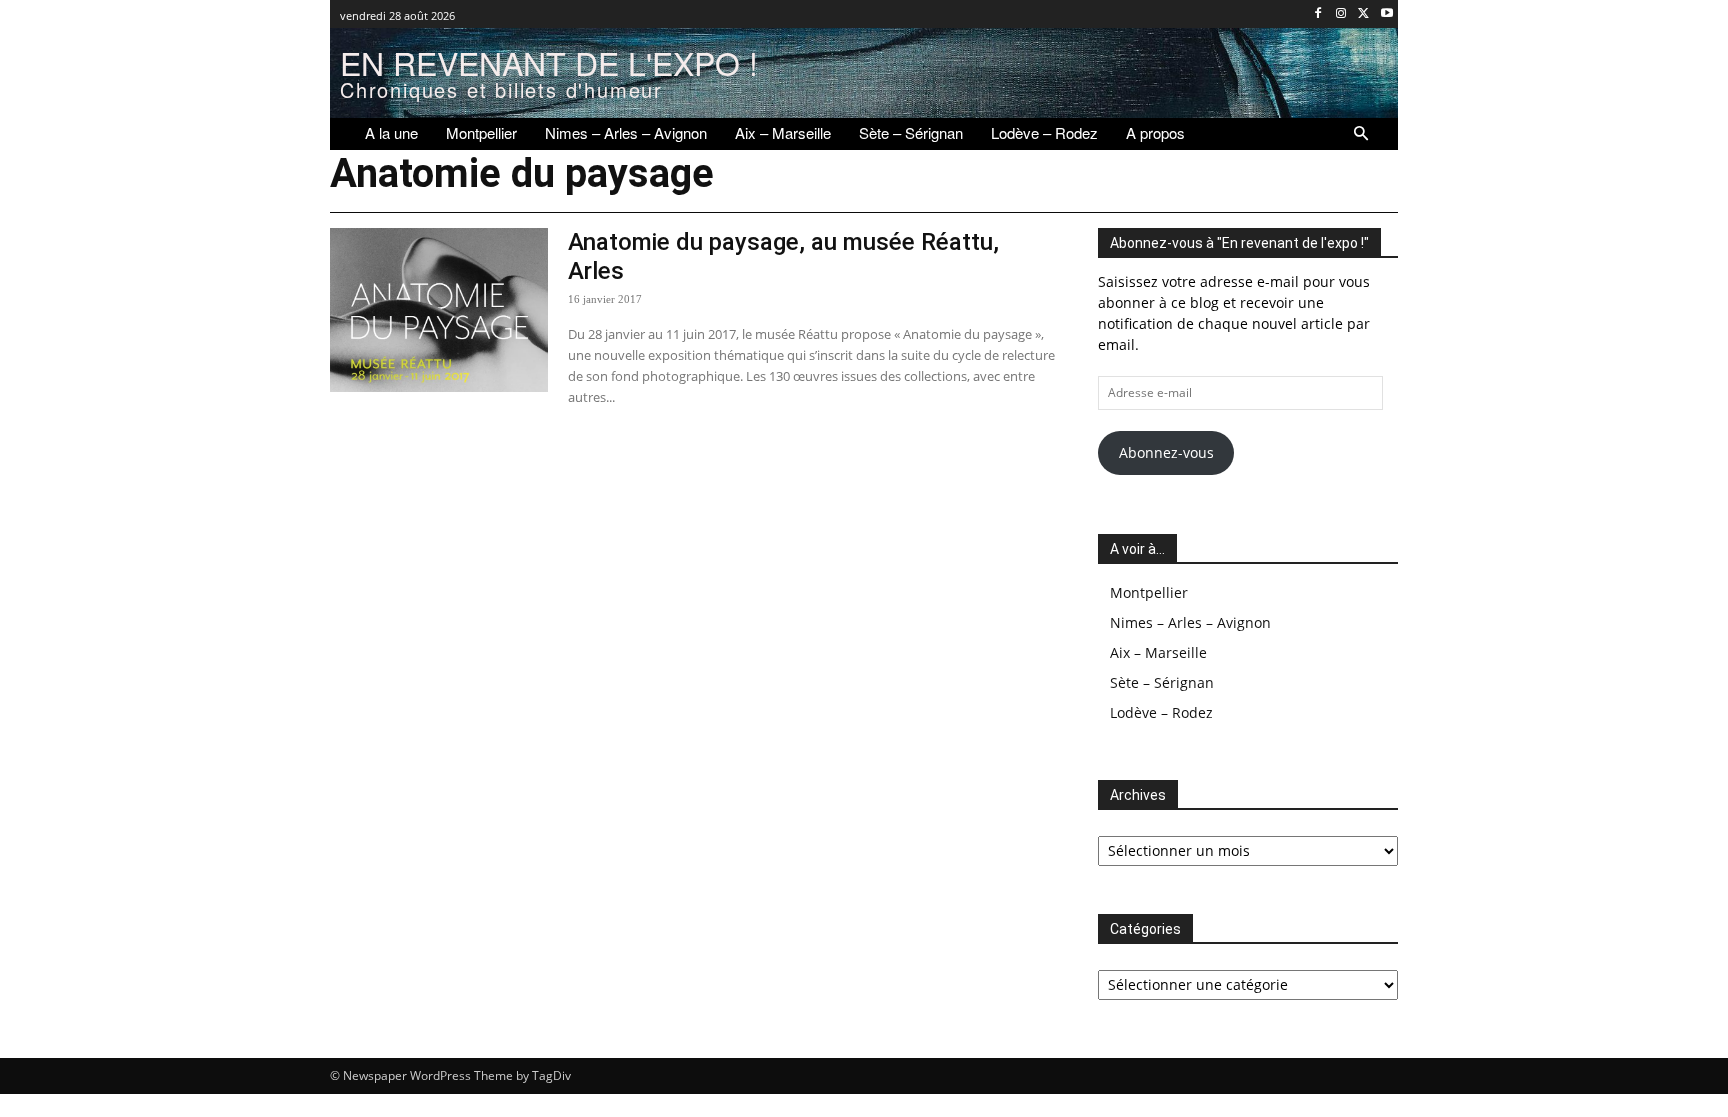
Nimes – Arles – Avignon (1190, 622)
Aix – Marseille (1158, 652)
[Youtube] (1386, 14)
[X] (1363, 14)
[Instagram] (1341, 14)
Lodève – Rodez (1161, 712)
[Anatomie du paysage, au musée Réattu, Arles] (439, 310)
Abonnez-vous (1166, 452)
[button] (1361, 134)
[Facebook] (1318, 14)
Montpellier (1149, 592)
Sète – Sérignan (1162, 682)
